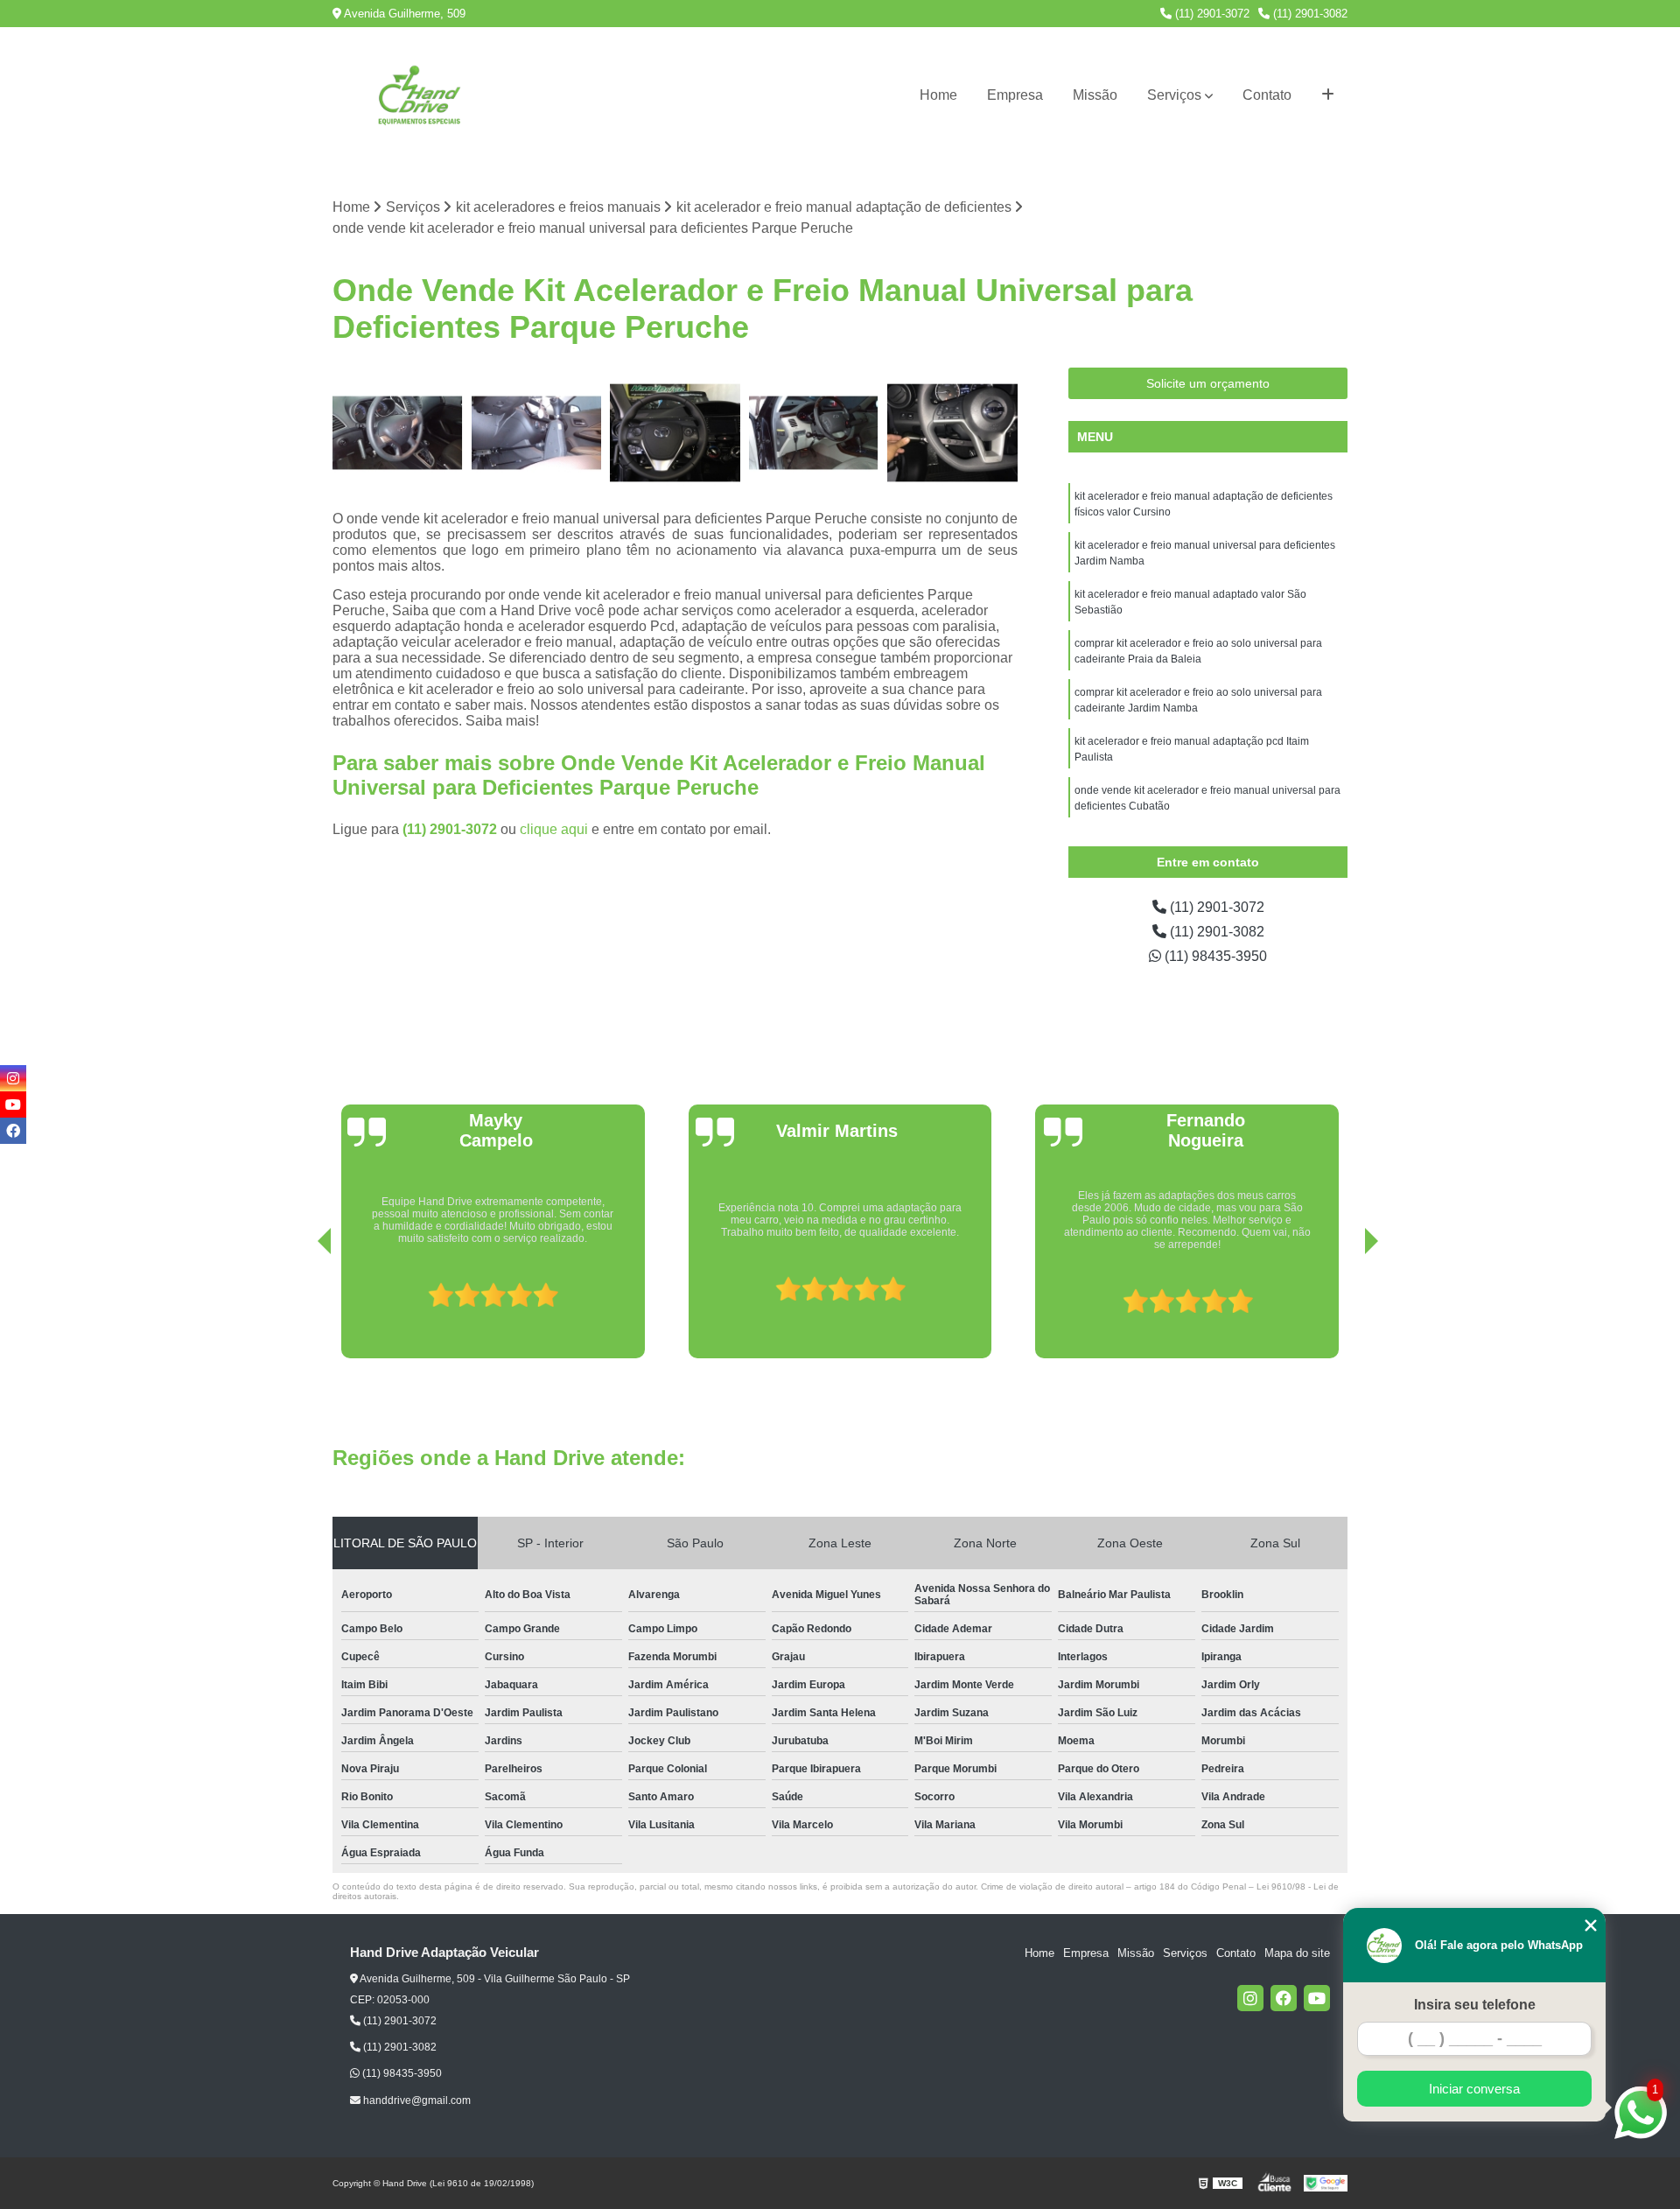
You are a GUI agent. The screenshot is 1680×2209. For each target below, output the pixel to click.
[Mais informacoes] (1328, 95)
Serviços (1174, 95)
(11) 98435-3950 (1214, 956)
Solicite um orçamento (1208, 383)
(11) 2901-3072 (1211, 14)
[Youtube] (1317, 1998)
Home (938, 95)
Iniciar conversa (1474, 2089)
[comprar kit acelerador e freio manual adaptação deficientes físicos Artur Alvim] (398, 433)
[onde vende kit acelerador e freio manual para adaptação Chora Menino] (814, 433)
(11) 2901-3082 (1309, 14)
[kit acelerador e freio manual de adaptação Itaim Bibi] (537, 433)
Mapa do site (1297, 1953)
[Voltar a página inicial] (420, 95)
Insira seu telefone (1475, 2005)
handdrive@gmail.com (416, 2100)
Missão (1095, 95)
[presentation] (300, 1308)
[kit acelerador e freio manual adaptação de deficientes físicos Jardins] (952, 433)
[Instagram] (1250, 1998)
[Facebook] (1284, 1998)
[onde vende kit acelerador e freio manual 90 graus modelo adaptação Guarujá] (675, 433)
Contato (1267, 95)
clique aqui (554, 829)
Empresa (1015, 95)
